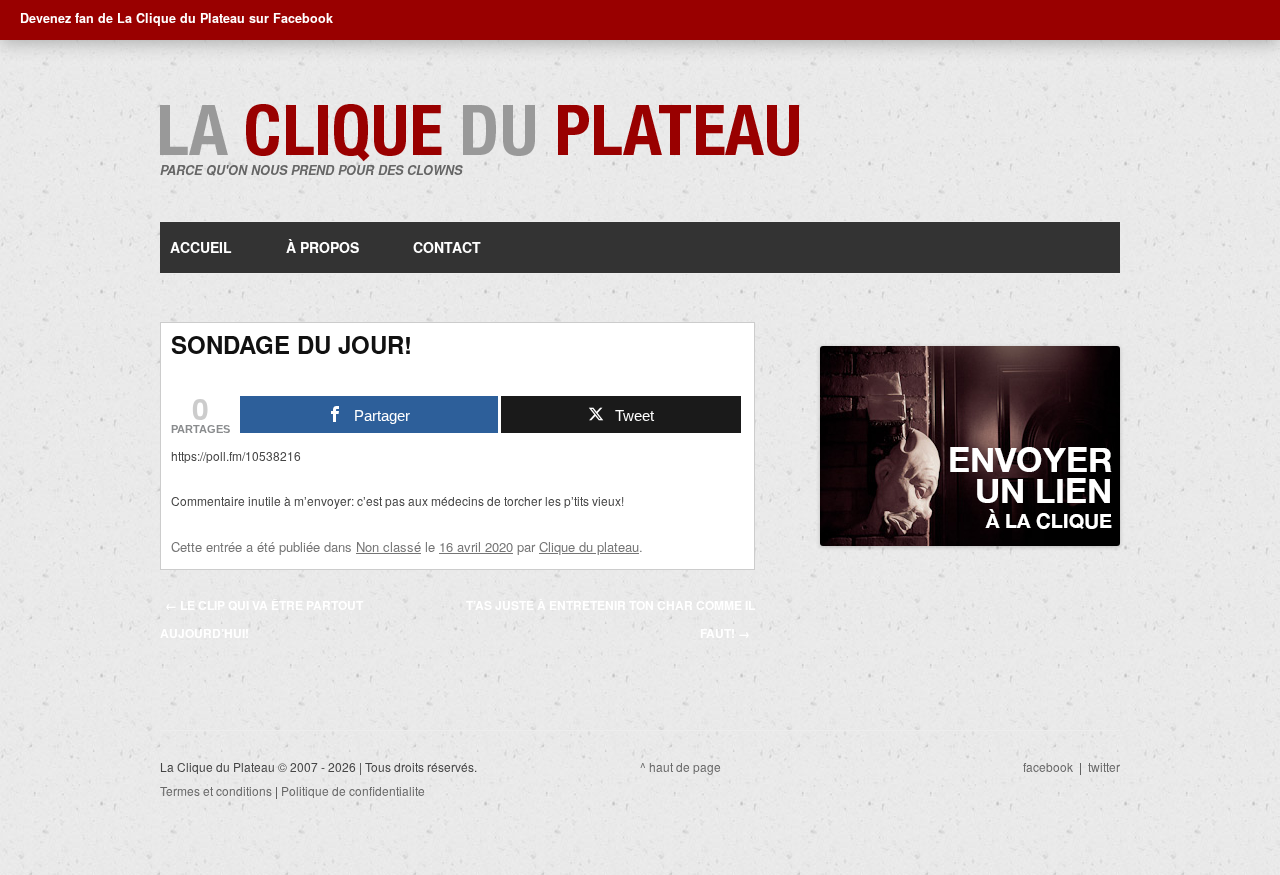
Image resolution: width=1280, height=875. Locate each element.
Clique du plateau (589, 546)
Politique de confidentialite (353, 790)
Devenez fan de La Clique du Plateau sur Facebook (176, 18)
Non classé (388, 546)
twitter (1104, 766)
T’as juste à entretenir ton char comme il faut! (610, 619)
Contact (447, 247)
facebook (1048, 766)
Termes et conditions (216, 790)
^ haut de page (680, 766)
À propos (322, 247)
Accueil (201, 247)
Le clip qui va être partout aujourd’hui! (261, 619)
